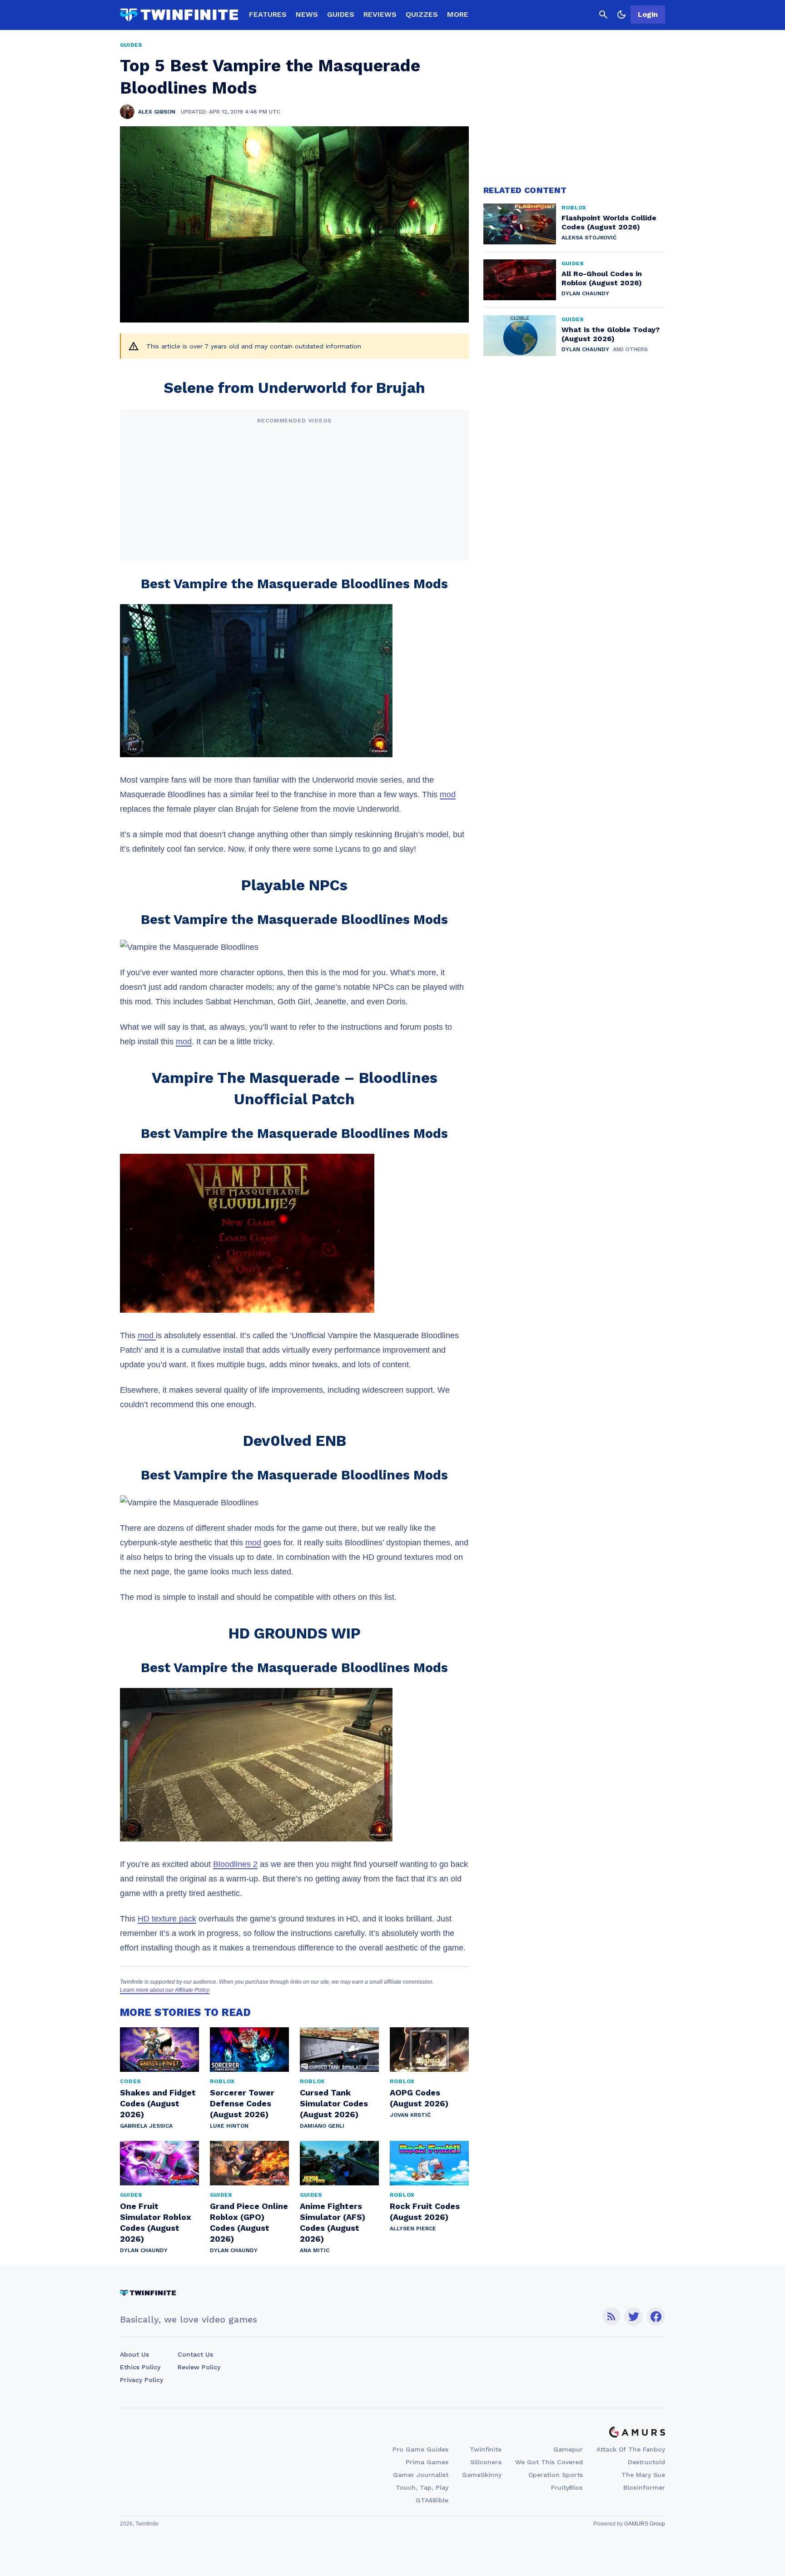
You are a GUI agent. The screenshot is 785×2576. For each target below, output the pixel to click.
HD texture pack (167, 1919)
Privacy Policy (142, 2380)
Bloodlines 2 (235, 1864)
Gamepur (568, 2449)
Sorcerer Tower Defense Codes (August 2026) (242, 2103)
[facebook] (656, 2316)
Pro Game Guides (420, 2449)
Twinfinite (486, 2449)
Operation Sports (556, 2475)
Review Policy (199, 2367)
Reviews (380, 14)
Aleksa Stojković (589, 238)
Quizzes (422, 14)
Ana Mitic (315, 2250)
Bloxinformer (644, 2487)
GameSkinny (482, 2475)
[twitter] (634, 2316)
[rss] (611, 2316)
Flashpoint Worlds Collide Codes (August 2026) (609, 222)
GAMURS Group (645, 2524)
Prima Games (427, 2462)
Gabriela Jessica (146, 2126)
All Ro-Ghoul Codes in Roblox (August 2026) (602, 278)
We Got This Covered (549, 2462)
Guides (341, 14)
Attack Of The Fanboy (631, 2449)
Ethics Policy (140, 2367)
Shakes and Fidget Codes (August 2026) (158, 2103)
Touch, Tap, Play (422, 2487)
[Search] (603, 15)
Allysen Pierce (413, 2229)
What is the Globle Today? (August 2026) (611, 334)
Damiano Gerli (322, 2126)
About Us (134, 2354)
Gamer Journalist (421, 2475)
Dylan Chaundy (144, 2250)
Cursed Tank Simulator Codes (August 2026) (334, 2103)
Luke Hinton (229, 2126)
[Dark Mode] (621, 15)
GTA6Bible (432, 2500)
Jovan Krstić (410, 2115)
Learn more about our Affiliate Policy (165, 1990)
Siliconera (486, 2462)
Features (268, 14)
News (307, 14)
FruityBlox (567, 2487)
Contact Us (195, 2354)
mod (448, 794)
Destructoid (646, 2462)
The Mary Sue (643, 2475)
